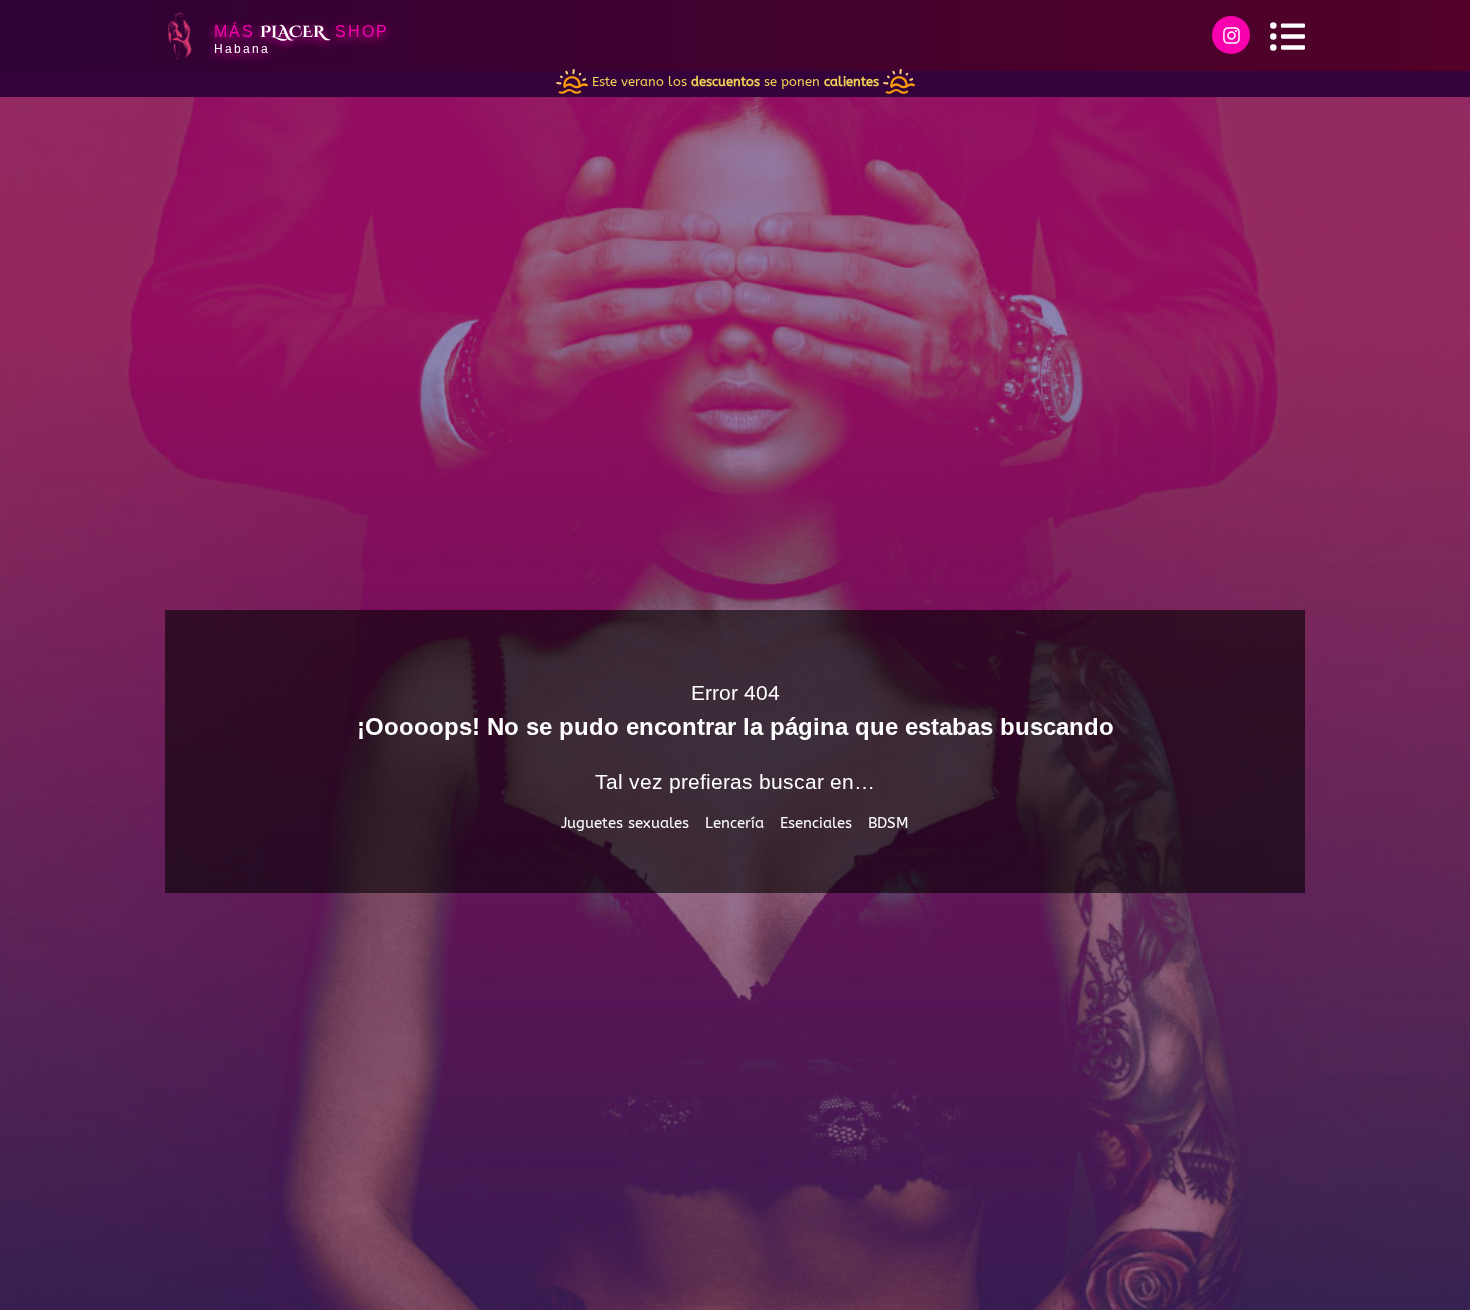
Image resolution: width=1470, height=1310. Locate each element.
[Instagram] (1231, 35)
